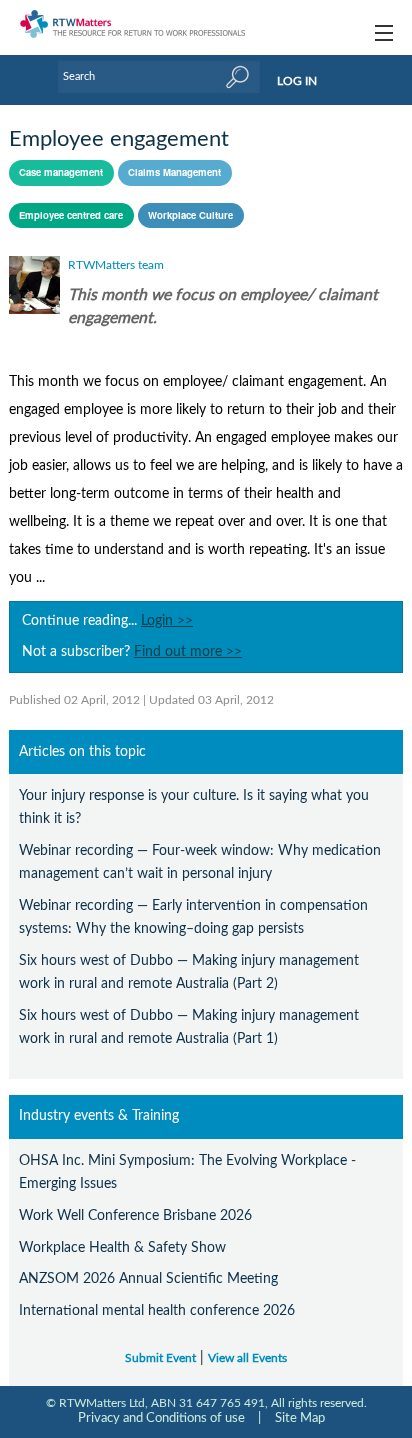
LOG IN (297, 81)
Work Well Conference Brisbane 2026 (135, 1215)
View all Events (247, 1358)
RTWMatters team (116, 265)
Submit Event (160, 1358)
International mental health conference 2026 (157, 1310)
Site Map (300, 1418)
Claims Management (174, 172)
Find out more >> (188, 652)
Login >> (167, 621)
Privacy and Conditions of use (161, 1418)
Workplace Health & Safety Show (122, 1247)
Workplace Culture (190, 215)
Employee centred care (71, 215)
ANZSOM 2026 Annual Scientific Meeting (148, 1278)
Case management (61, 172)
